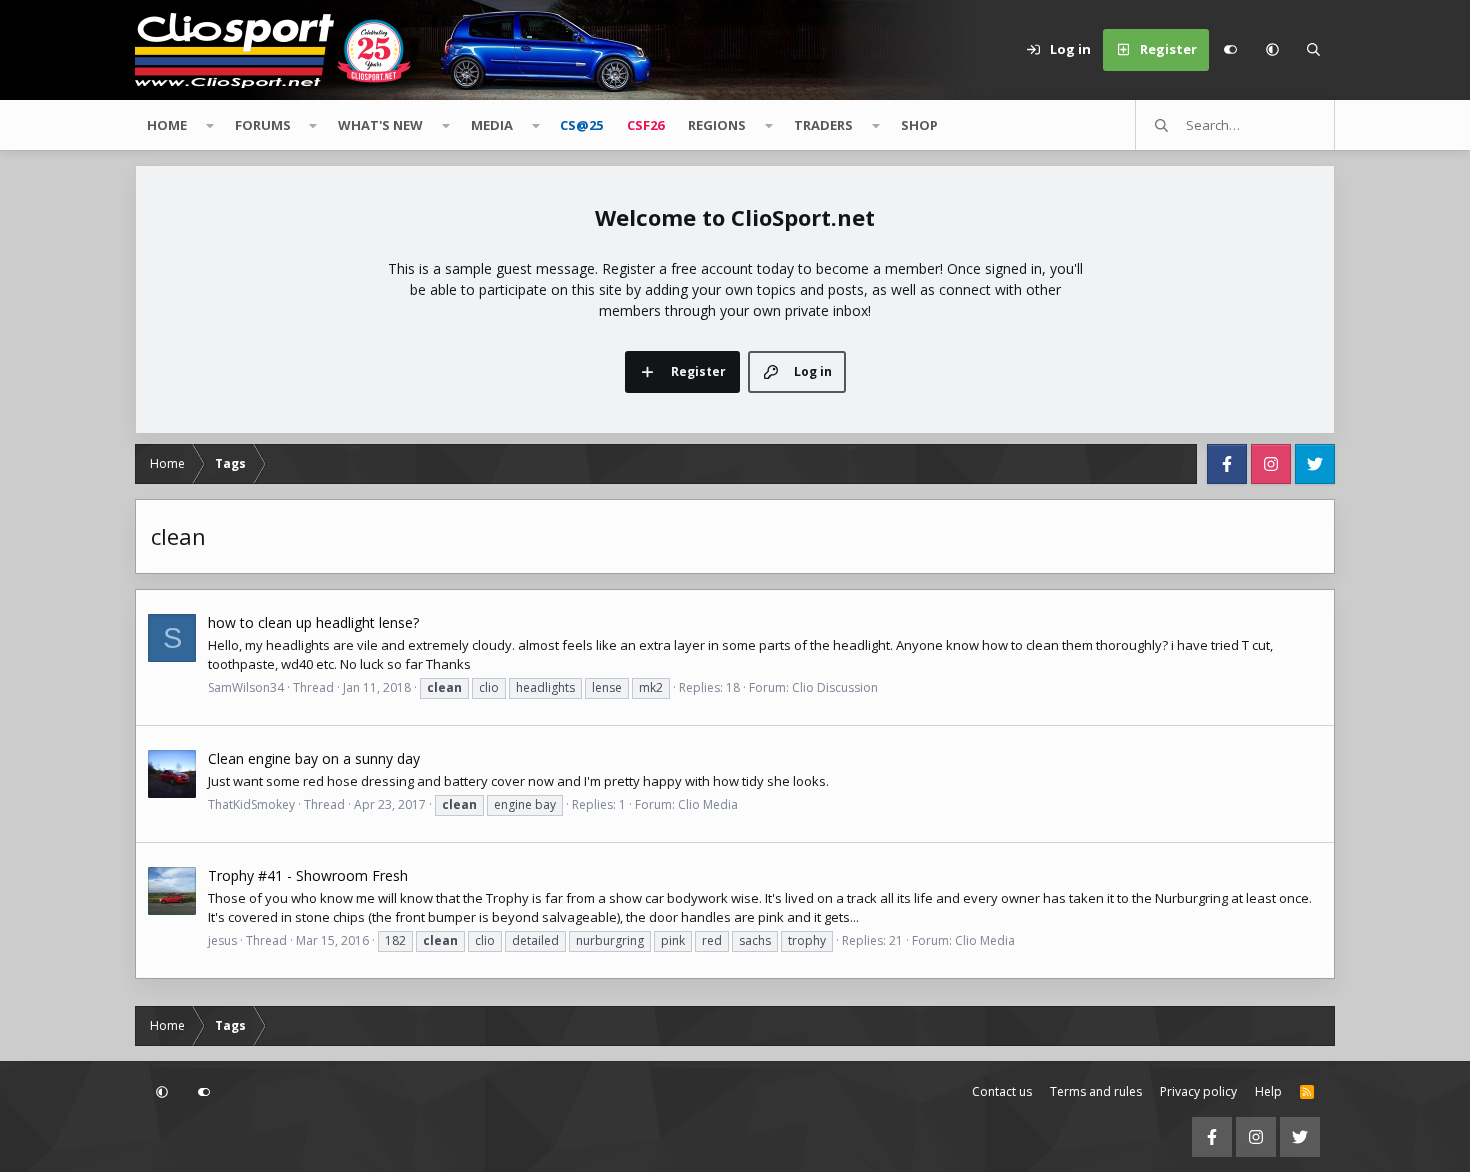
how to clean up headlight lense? (313, 622)
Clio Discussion (835, 687)
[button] (1272, 50)
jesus (222, 940)
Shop (919, 125)
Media (492, 125)
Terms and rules (1096, 1091)
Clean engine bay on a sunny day (314, 758)
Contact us (1002, 1091)
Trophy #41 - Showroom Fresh (308, 875)
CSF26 (645, 125)
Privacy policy (1198, 1091)
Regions (717, 125)
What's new (380, 125)
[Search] (1314, 50)
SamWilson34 (246, 687)
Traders (823, 125)
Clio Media (708, 804)
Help (1268, 1091)
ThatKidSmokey (251, 804)
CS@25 (581, 125)
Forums (263, 125)
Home (167, 125)
